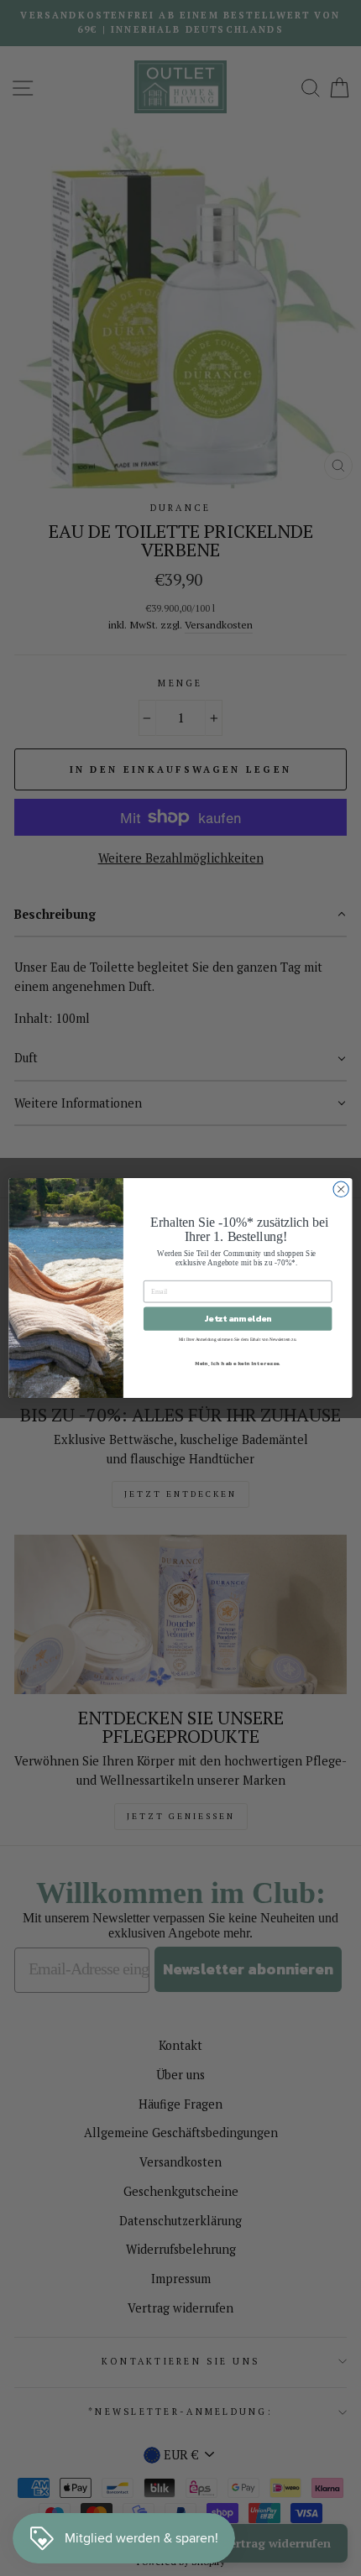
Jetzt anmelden (238, 1319)
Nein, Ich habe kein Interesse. (238, 1363)
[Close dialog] (341, 1189)
